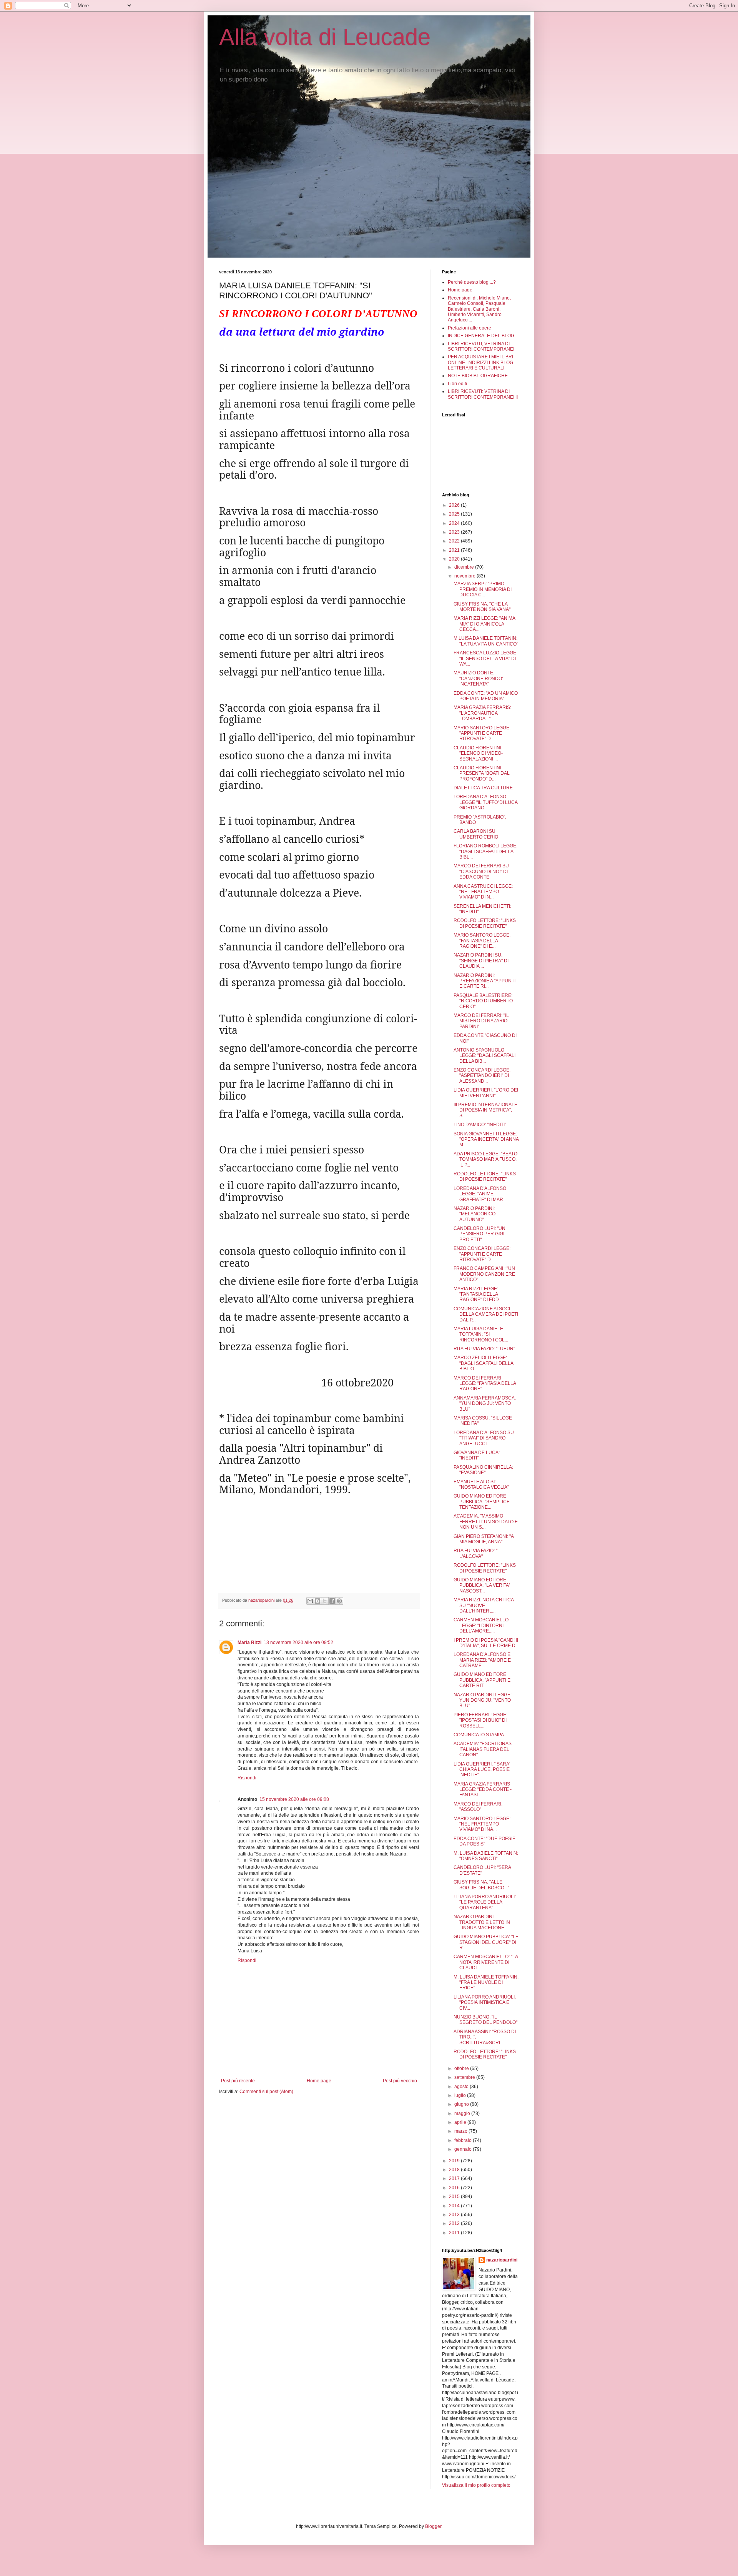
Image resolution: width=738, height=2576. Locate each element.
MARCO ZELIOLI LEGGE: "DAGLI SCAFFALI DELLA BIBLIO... (483, 1363)
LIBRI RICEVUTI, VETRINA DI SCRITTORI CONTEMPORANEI (481, 346)
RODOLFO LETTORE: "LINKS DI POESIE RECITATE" (485, 923)
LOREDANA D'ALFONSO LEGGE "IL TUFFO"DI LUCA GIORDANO (485, 802)
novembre (465, 576)
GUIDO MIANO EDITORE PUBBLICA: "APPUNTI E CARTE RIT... (482, 1680)
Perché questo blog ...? (472, 282)
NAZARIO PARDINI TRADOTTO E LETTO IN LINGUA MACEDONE (482, 1922)
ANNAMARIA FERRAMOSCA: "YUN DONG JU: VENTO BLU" (485, 1404)
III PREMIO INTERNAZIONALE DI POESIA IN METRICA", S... (485, 1110)
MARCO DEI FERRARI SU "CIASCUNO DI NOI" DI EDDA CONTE (481, 871)
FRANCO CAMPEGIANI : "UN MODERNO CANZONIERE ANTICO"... (484, 1274)
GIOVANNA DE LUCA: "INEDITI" (477, 1455)
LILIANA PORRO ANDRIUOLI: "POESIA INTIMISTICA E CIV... (485, 2003)
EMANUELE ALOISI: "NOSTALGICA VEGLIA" (481, 1484)
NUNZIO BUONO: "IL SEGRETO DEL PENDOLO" (485, 2020)
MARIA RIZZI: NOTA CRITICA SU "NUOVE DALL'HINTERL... (484, 1605)
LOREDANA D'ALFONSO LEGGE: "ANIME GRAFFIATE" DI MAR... (480, 1194)
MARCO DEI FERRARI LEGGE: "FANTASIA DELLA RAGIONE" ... (485, 1384)
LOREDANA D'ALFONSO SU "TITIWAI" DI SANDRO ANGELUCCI (484, 1438)
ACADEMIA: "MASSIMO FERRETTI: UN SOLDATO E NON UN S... (486, 1522)
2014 (455, 2206)
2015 (455, 2197)
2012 (455, 2223)
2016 (455, 2188)
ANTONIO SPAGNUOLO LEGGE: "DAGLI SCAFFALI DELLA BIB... (485, 1056)
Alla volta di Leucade (325, 37)
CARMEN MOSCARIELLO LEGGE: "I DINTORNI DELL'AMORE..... (481, 1625)
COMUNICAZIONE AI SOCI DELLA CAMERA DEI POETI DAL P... (486, 1314)
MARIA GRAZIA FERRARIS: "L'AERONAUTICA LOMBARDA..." (482, 713)
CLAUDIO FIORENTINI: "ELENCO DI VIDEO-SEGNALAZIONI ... (478, 753)
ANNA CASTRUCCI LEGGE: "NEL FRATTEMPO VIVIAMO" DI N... (483, 892)
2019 (455, 2161)
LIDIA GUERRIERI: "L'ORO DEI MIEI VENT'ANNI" (486, 1093)
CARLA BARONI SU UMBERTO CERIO (476, 834)
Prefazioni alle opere (470, 328)
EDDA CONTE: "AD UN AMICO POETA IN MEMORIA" (486, 696)
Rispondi (247, 1778)
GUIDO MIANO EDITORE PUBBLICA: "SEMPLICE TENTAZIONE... (482, 1502)
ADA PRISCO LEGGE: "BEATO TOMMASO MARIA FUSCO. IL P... (485, 1159)
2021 (455, 550)
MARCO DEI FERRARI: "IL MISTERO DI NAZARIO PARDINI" (481, 1021)
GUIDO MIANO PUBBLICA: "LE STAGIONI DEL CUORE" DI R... (486, 1942)
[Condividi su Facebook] (332, 1601)
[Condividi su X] (325, 1601)
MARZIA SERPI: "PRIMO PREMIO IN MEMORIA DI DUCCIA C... (483, 589)
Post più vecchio (400, 2081)
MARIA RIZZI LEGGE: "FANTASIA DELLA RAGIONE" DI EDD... (478, 1294)
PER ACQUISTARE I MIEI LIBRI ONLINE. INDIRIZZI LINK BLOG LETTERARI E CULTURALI (480, 362)
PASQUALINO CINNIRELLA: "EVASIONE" (483, 1470)
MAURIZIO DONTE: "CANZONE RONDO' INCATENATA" (478, 678)
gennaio (464, 2149)
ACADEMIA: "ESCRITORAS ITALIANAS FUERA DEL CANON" (483, 1749)
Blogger (433, 2526)
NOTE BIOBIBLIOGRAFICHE (478, 376)
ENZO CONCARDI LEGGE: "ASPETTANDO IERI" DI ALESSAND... (482, 1076)
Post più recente (238, 2081)
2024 (455, 523)
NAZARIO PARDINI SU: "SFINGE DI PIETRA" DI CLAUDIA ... (481, 961)
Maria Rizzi (249, 1642)
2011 (455, 2233)
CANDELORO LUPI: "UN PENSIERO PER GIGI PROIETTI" (480, 1234)
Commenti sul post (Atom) (266, 2092)
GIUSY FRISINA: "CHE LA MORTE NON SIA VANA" (482, 607)
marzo (461, 2131)
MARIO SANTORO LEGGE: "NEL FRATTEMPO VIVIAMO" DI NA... (482, 1824)
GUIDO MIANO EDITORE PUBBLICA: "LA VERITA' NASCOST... (482, 1585)
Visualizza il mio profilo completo (476, 2485)
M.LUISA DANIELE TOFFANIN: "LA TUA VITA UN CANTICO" (486, 641)
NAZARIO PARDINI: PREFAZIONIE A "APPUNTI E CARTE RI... (485, 981)
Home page (319, 2081)
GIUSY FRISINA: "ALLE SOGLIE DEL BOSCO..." (481, 1885)
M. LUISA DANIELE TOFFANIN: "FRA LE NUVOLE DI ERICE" (486, 1983)
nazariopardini (502, 2260)
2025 (455, 514)
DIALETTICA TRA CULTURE (483, 788)
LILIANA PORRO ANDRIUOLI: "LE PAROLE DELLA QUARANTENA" (485, 1902)
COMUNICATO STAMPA (479, 1735)
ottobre (462, 2068)
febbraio (464, 2140)
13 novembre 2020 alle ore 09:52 (298, 1642)
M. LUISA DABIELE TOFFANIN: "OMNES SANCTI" (486, 1856)
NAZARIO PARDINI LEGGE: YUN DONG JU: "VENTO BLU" (483, 1700)
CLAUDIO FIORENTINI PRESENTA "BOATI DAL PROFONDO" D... (482, 773)
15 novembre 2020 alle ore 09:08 (294, 1799)
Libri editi (457, 384)
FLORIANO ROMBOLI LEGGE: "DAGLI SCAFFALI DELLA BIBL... (485, 851)
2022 (455, 541)
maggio (463, 2113)
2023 (455, 532)
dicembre (465, 567)
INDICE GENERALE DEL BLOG (481, 336)
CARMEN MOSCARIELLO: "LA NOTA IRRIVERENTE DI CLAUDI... (486, 1962)
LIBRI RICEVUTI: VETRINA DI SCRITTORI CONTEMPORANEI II (483, 394)
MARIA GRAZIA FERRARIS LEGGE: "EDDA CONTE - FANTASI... (483, 1790)
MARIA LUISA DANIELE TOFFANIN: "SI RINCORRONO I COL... (481, 1334)
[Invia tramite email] (310, 1601)
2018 (455, 2170)
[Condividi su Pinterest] (339, 1601)
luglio (461, 2095)
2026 (455, 505)
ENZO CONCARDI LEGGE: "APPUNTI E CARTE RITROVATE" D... (482, 1254)
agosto (462, 2087)
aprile (461, 2122)
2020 (455, 559)
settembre (465, 2077)
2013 (455, 2215)
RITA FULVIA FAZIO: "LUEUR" (484, 1349)
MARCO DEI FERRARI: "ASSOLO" (478, 1807)
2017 (455, 2178)
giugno (462, 2104)
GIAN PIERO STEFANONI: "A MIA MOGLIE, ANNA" (484, 1539)
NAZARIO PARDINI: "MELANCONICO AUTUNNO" (475, 1214)
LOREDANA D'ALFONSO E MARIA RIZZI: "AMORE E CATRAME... (482, 1660)
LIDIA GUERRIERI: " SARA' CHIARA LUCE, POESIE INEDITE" (482, 1770)
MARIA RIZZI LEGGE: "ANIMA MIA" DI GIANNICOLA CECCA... (484, 624)
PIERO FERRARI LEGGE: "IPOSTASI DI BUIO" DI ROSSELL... (480, 1720)
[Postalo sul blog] (317, 1601)
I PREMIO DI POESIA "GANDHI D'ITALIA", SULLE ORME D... (486, 1643)
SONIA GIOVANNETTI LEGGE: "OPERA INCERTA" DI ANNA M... (486, 1139)
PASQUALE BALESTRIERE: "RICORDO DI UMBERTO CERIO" (483, 1001)
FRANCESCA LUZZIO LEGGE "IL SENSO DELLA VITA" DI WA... (485, 658)
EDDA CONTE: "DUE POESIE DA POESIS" (485, 1841)
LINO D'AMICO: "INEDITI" (480, 1125)
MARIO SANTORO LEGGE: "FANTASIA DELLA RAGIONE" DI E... (482, 941)
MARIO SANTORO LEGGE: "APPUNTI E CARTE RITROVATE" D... (482, 733)
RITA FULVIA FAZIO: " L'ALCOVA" (475, 1553)
